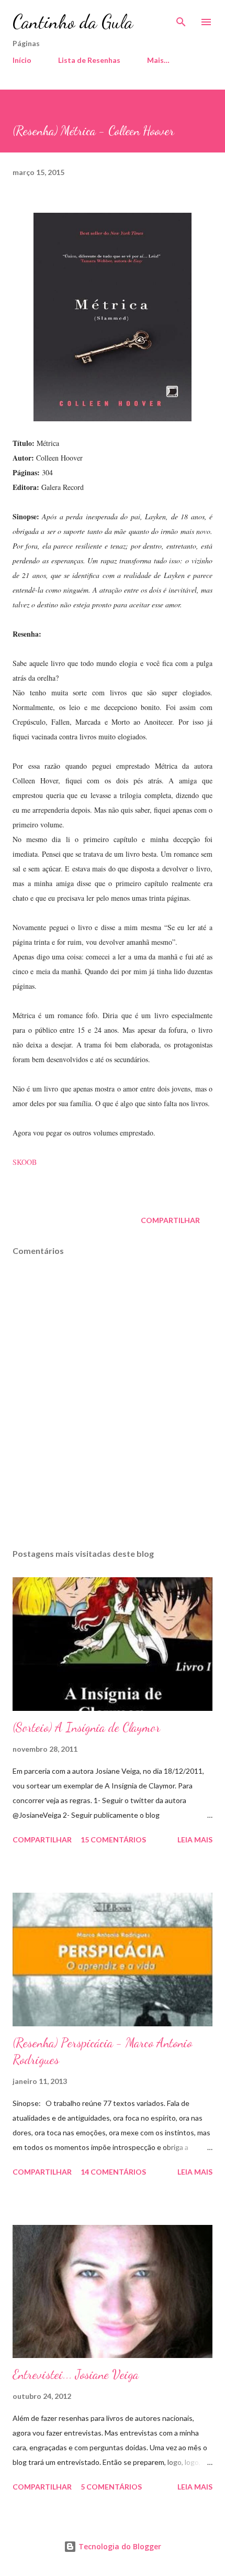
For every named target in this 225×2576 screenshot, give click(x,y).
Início (22, 60)
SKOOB (25, 1162)
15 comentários (113, 1840)
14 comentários (113, 2172)
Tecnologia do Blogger (119, 2546)
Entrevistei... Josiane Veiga (76, 2375)
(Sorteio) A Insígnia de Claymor (86, 1727)
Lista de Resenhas (89, 60)
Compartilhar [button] (170, 1220)
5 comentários (111, 2487)
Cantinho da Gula (73, 22)
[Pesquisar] (181, 19)
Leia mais (195, 1840)
